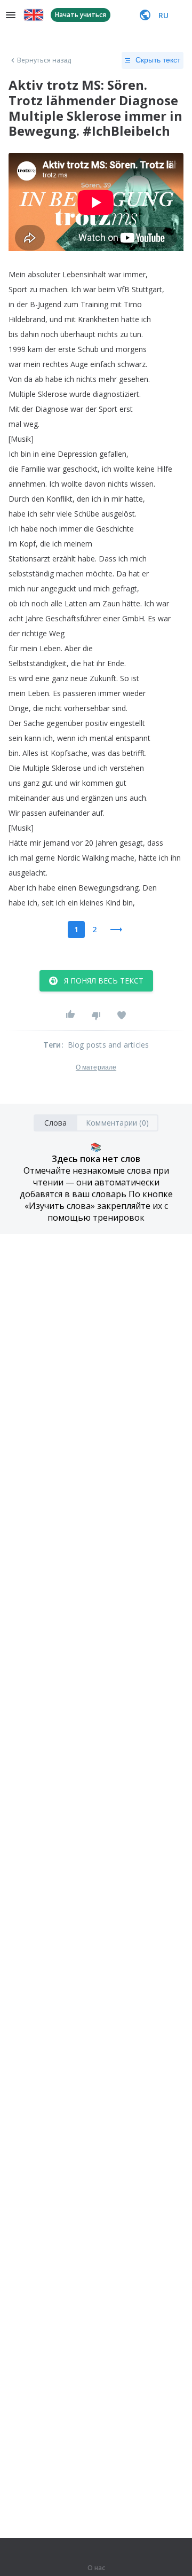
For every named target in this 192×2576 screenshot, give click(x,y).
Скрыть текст (158, 60)
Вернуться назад (44, 60)
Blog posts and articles (109, 1045)
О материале (96, 1067)
